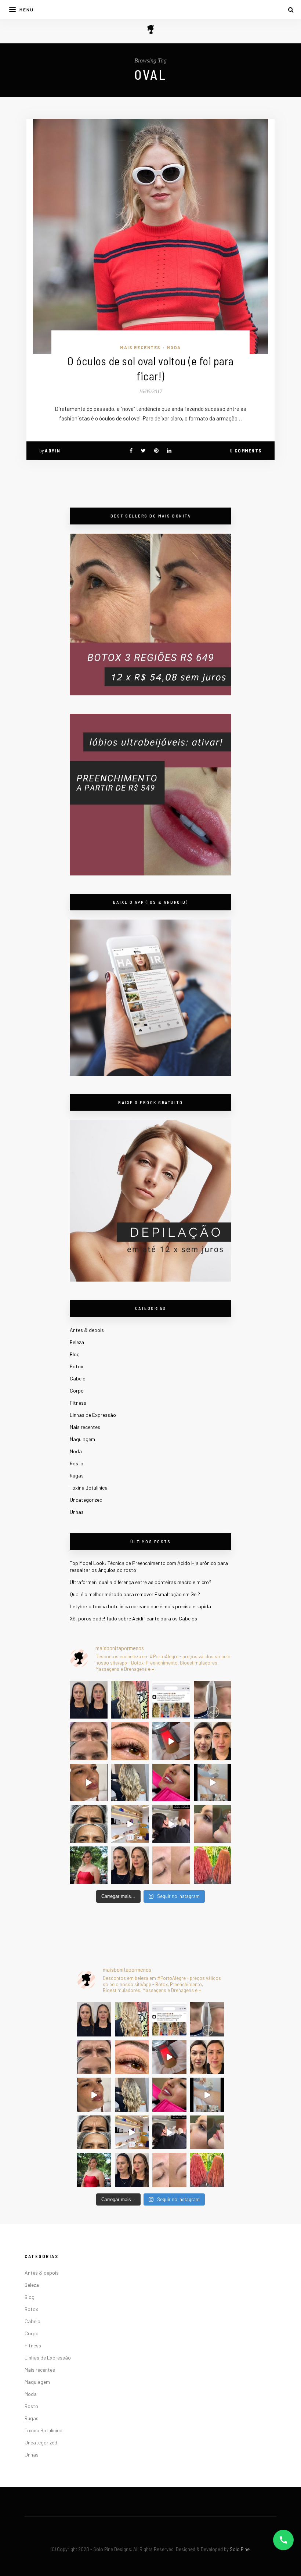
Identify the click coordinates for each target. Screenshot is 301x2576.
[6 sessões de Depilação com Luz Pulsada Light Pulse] (213, 1783)
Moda (174, 347)
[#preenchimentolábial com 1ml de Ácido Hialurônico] (171, 1783)
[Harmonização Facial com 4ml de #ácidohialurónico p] (89, 1783)
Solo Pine (240, 2549)
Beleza (77, 1342)
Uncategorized (86, 1500)
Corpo (77, 1391)
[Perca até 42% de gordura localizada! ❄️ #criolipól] (171, 1741)
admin (53, 451)
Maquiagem (82, 1439)
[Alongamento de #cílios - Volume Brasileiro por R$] (130, 1741)
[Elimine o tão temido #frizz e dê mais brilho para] (213, 1865)
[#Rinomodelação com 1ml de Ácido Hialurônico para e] (213, 1824)
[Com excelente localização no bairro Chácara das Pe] (130, 1824)
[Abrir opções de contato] (283, 2540)
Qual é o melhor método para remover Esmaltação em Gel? (135, 1594)
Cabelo (78, 1378)
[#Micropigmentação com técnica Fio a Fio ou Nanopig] (171, 1865)
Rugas (77, 1475)
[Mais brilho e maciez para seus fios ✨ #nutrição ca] (130, 1700)
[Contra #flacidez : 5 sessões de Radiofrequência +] (213, 1700)
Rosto (77, 1463)
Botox (77, 1366)
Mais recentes (140, 347)
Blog (75, 1354)
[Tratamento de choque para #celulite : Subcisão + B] (171, 1824)
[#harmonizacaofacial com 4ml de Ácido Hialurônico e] (89, 1700)
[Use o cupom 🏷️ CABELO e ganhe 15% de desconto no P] (171, 1700)
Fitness (78, 1403)
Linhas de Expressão (93, 1415)
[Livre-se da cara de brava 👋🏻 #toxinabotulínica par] (89, 1741)
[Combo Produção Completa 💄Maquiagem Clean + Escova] (89, 1865)
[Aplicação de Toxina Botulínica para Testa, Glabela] (89, 1824)
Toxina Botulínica (89, 1488)
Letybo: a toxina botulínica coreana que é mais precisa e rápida (140, 1606)
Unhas (77, 1512)
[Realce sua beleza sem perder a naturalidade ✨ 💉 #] (130, 1865)
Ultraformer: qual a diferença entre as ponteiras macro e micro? (141, 1582)
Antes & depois (87, 1330)
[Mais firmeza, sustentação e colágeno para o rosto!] (213, 1741)
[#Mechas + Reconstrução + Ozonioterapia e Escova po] (130, 1783)
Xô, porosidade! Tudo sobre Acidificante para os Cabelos (133, 1618)
